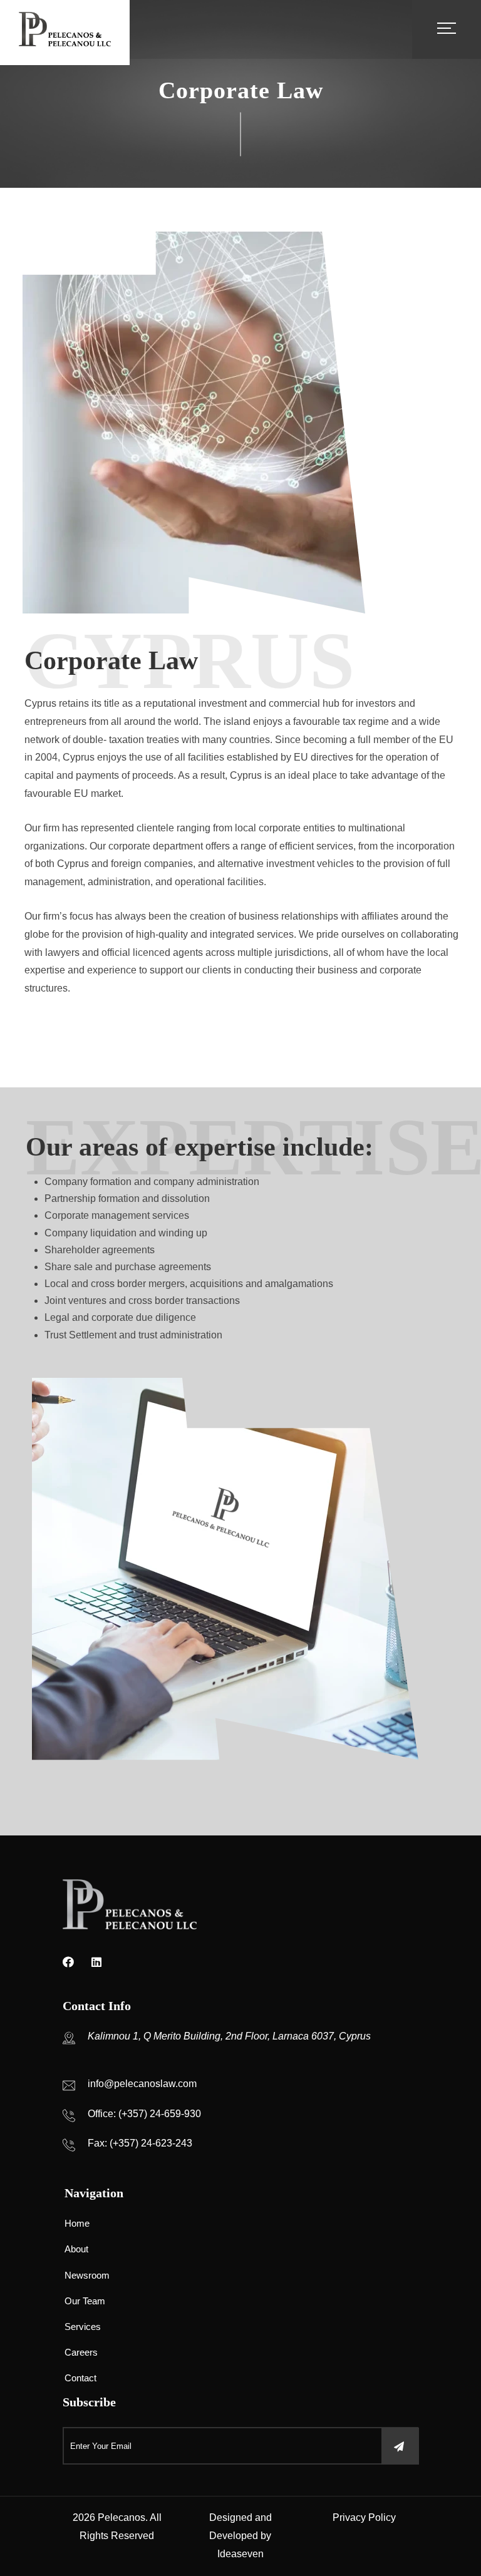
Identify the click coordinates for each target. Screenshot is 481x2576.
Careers (81, 2352)
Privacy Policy (364, 2517)
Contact (80, 2378)
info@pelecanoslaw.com (142, 2084)
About (76, 2249)
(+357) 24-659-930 (160, 2114)
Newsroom (87, 2275)
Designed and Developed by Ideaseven (240, 2536)
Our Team (85, 2301)
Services (83, 2327)
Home (77, 2223)
